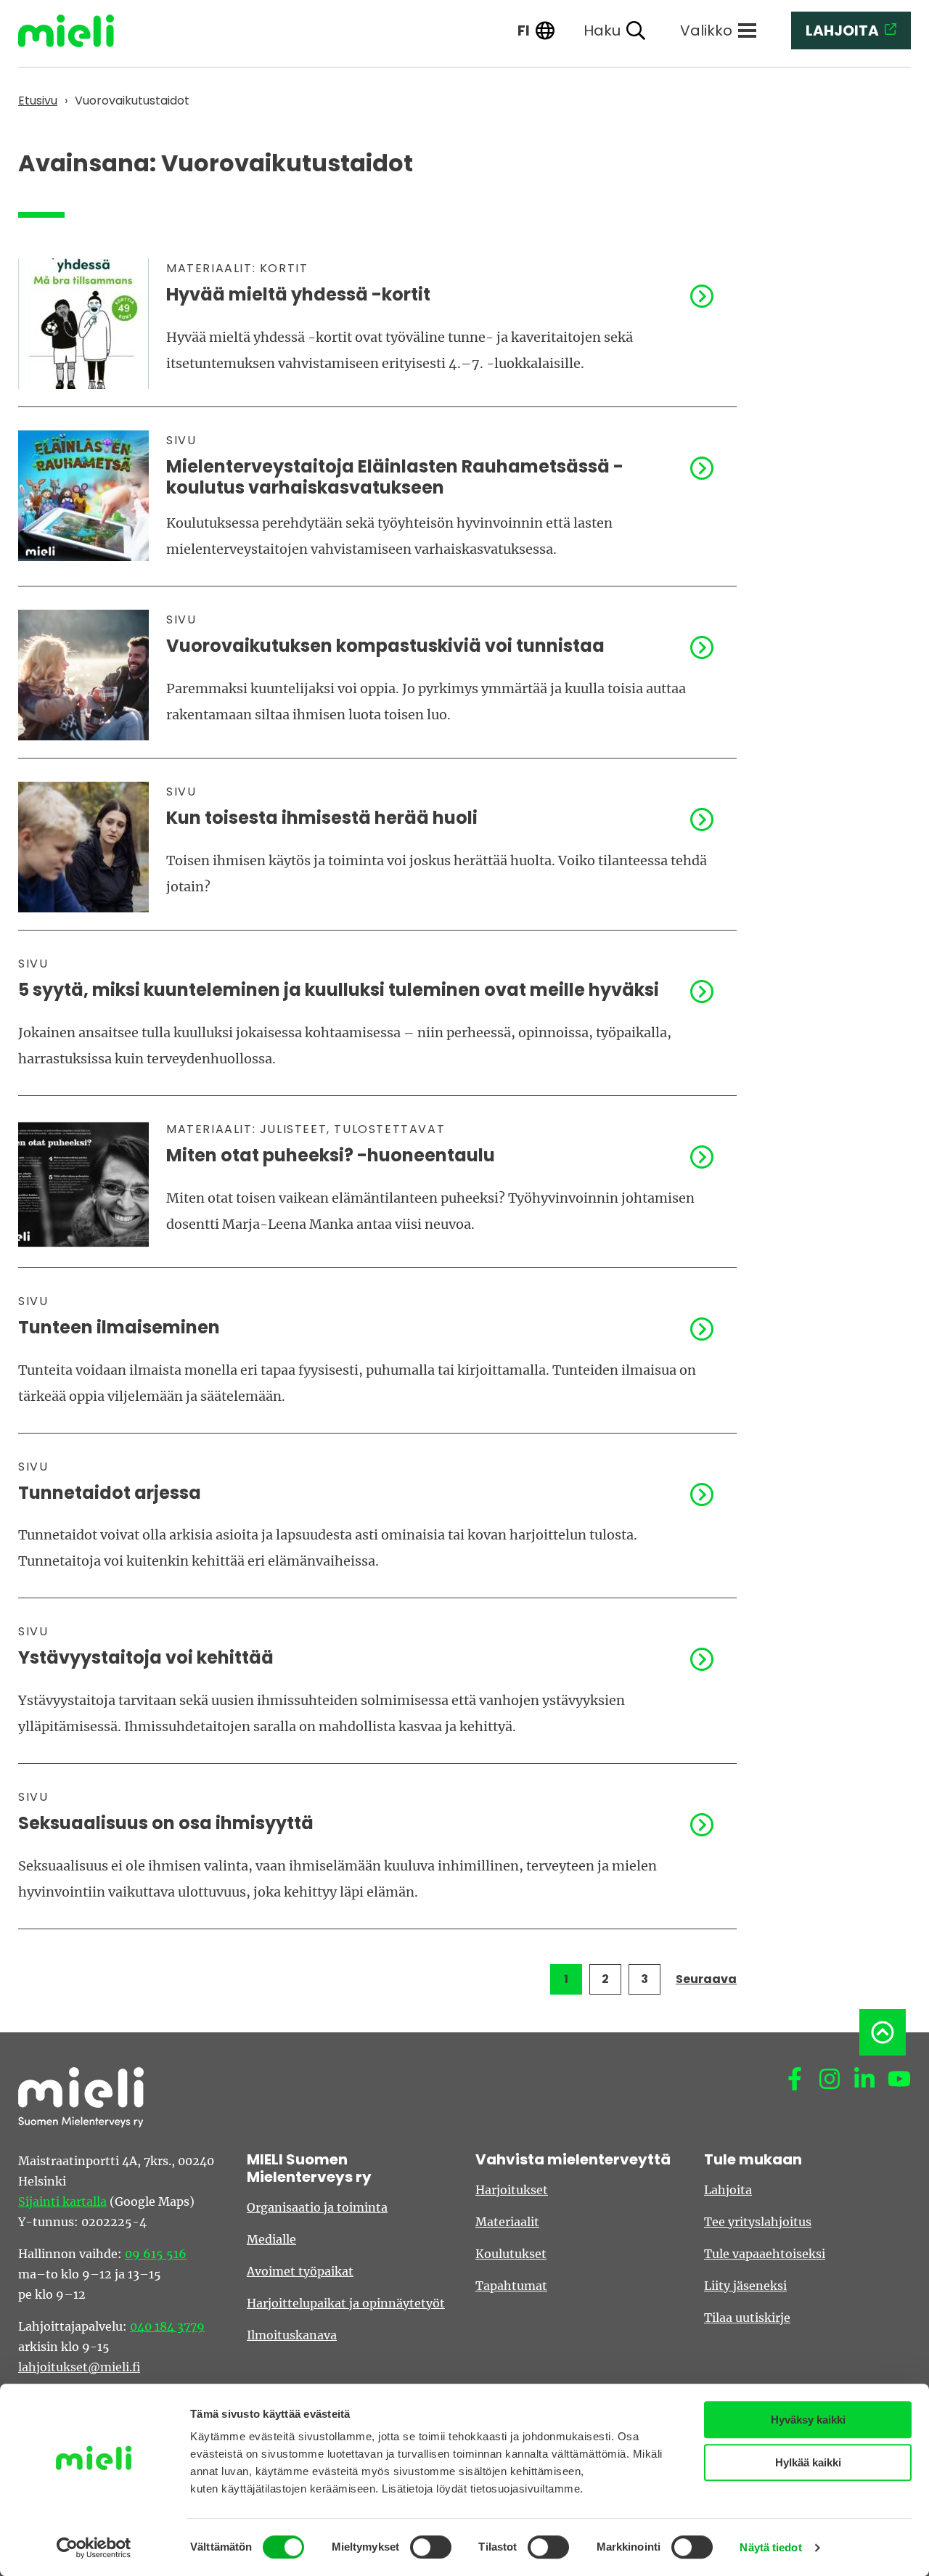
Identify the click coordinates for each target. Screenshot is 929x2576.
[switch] (431, 2547)
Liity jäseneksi (745, 2286)
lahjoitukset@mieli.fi (79, 2367)
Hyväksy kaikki (808, 2420)
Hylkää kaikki (808, 2462)
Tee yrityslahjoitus (758, 2222)
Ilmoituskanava (292, 2335)
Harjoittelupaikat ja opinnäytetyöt (346, 2303)
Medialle (271, 2239)
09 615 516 (156, 2254)
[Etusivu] (77, 31)
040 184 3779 (167, 2326)
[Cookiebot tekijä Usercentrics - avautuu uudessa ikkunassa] (94, 2548)
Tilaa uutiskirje (747, 2318)
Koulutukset (511, 2254)
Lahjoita (728, 2190)
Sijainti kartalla (62, 2201)
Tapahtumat (511, 2286)
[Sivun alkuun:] (883, 2032)
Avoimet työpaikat (300, 2271)
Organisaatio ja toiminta (317, 2207)
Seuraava (706, 1979)
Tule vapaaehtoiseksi (765, 2254)
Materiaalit (507, 2222)
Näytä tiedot (770, 2547)
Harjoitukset (512, 2190)
